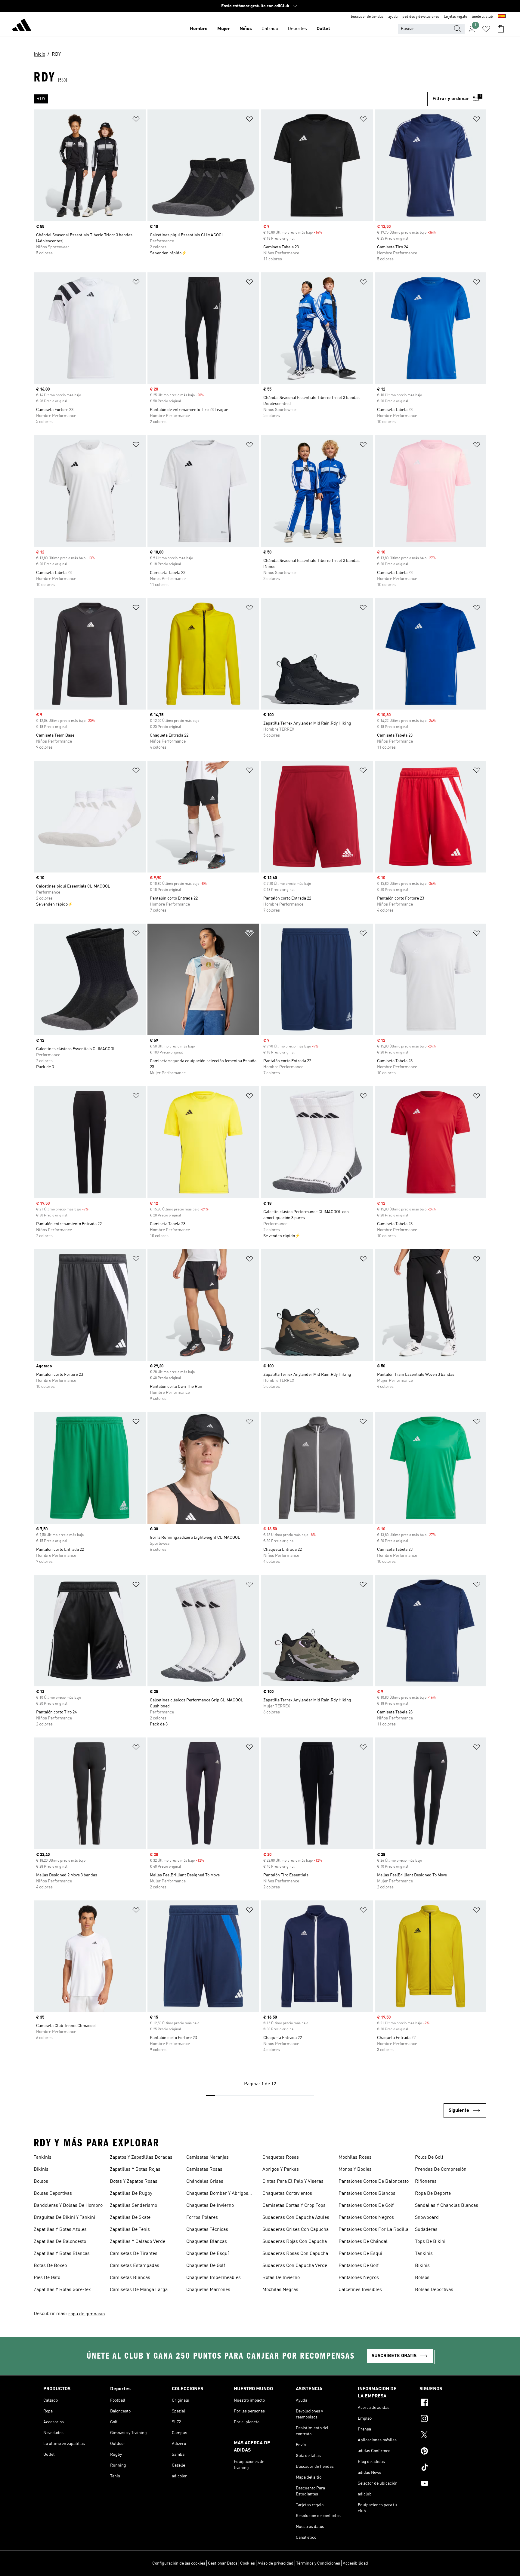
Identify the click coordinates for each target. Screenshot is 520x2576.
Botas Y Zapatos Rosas (134, 2182)
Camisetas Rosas (204, 2170)
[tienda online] (22, 26)
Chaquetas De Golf (206, 2266)
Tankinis (43, 2157)
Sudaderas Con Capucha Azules (296, 2218)
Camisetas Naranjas (207, 2157)
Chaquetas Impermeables (214, 2278)
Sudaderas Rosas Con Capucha (295, 2254)
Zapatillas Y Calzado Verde (138, 2242)
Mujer (224, 29)
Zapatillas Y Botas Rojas (135, 2170)
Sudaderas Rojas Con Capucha (295, 2242)
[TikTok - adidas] (448, 2468)
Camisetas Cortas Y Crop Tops (294, 2206)
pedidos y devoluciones (421, 17)
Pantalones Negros (359, 2278)
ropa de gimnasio (87, 2314)
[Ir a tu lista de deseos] (486, 29)
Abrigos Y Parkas (281, 2170)
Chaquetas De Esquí (207, 2254)
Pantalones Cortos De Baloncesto (374, 2182)
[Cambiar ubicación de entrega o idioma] (502, 17)
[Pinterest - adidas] (448, 2452)
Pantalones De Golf (359, 2266)
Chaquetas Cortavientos (287, 2194)
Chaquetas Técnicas (207, 2230)
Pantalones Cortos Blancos (367, 2194)
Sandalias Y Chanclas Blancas (447, 2206)
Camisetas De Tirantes (134, 2254)
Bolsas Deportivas (53, 2194)
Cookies (248, 2563)
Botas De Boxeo (50, 2266)
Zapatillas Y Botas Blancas (62, 2254)
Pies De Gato (47, 2278)
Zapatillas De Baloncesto (60, 2242)
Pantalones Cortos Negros (366, 2218)
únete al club (482, 17)
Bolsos (41, 2182)
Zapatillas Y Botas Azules (60, 2230)
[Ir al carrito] (501, 29)
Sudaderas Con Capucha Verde (295, 2266)
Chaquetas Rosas (281, 2157)
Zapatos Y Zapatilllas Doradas (141, 2157)
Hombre (199, 29)
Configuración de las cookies (179, 2563)
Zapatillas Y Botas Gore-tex (62, 2290)
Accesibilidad (355, 2563)
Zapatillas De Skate (130, 2218)
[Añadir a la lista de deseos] (136, 120)
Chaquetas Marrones (208, 2290)
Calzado (270, 29)
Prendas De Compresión (441, 2170)
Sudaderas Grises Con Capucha (296, 2230)
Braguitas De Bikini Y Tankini (64, 2218)
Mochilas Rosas (355, 2157)
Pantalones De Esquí (360, 2254)
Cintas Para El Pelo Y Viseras (293, 2182)
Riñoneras (426, 2182)
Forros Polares (202, 2218)
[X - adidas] (448, 2436)
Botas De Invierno (281, 2278)
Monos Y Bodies (355, 2170)
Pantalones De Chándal (363, 2242)
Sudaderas (426, 2230)
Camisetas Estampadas (135, 2266)
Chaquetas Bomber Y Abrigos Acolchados (217, 2194)
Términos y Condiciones (318, 2563)
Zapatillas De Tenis (130, 2230)
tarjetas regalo (455, 17)
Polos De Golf (429, 2157)
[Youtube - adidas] (448, 2484)
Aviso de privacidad (275, 2563)
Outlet (323, 29)
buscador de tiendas (367, 17)
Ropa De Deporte (433, 2194)
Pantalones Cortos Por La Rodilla (373, 2230)
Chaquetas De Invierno (210, 2206)
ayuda (393, 17)
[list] (231, 99)
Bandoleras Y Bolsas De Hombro (68, 2206)
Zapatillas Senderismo (133, 2206)
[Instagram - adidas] (448, 2419)
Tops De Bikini (430, 2242)
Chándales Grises (205, 2182)
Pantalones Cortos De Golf (366, 2206)
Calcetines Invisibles (360, 2290)
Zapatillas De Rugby (131, 2194)
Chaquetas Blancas (207, 2242)
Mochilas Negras (280, 2290)
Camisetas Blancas (130, 2278)
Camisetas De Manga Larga (139, 2290)
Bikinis (41, 2170)
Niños (246, 29)
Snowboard (427, 2218)
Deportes (297, 29)
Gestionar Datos (223, 2563)
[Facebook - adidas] (448, 2403)
